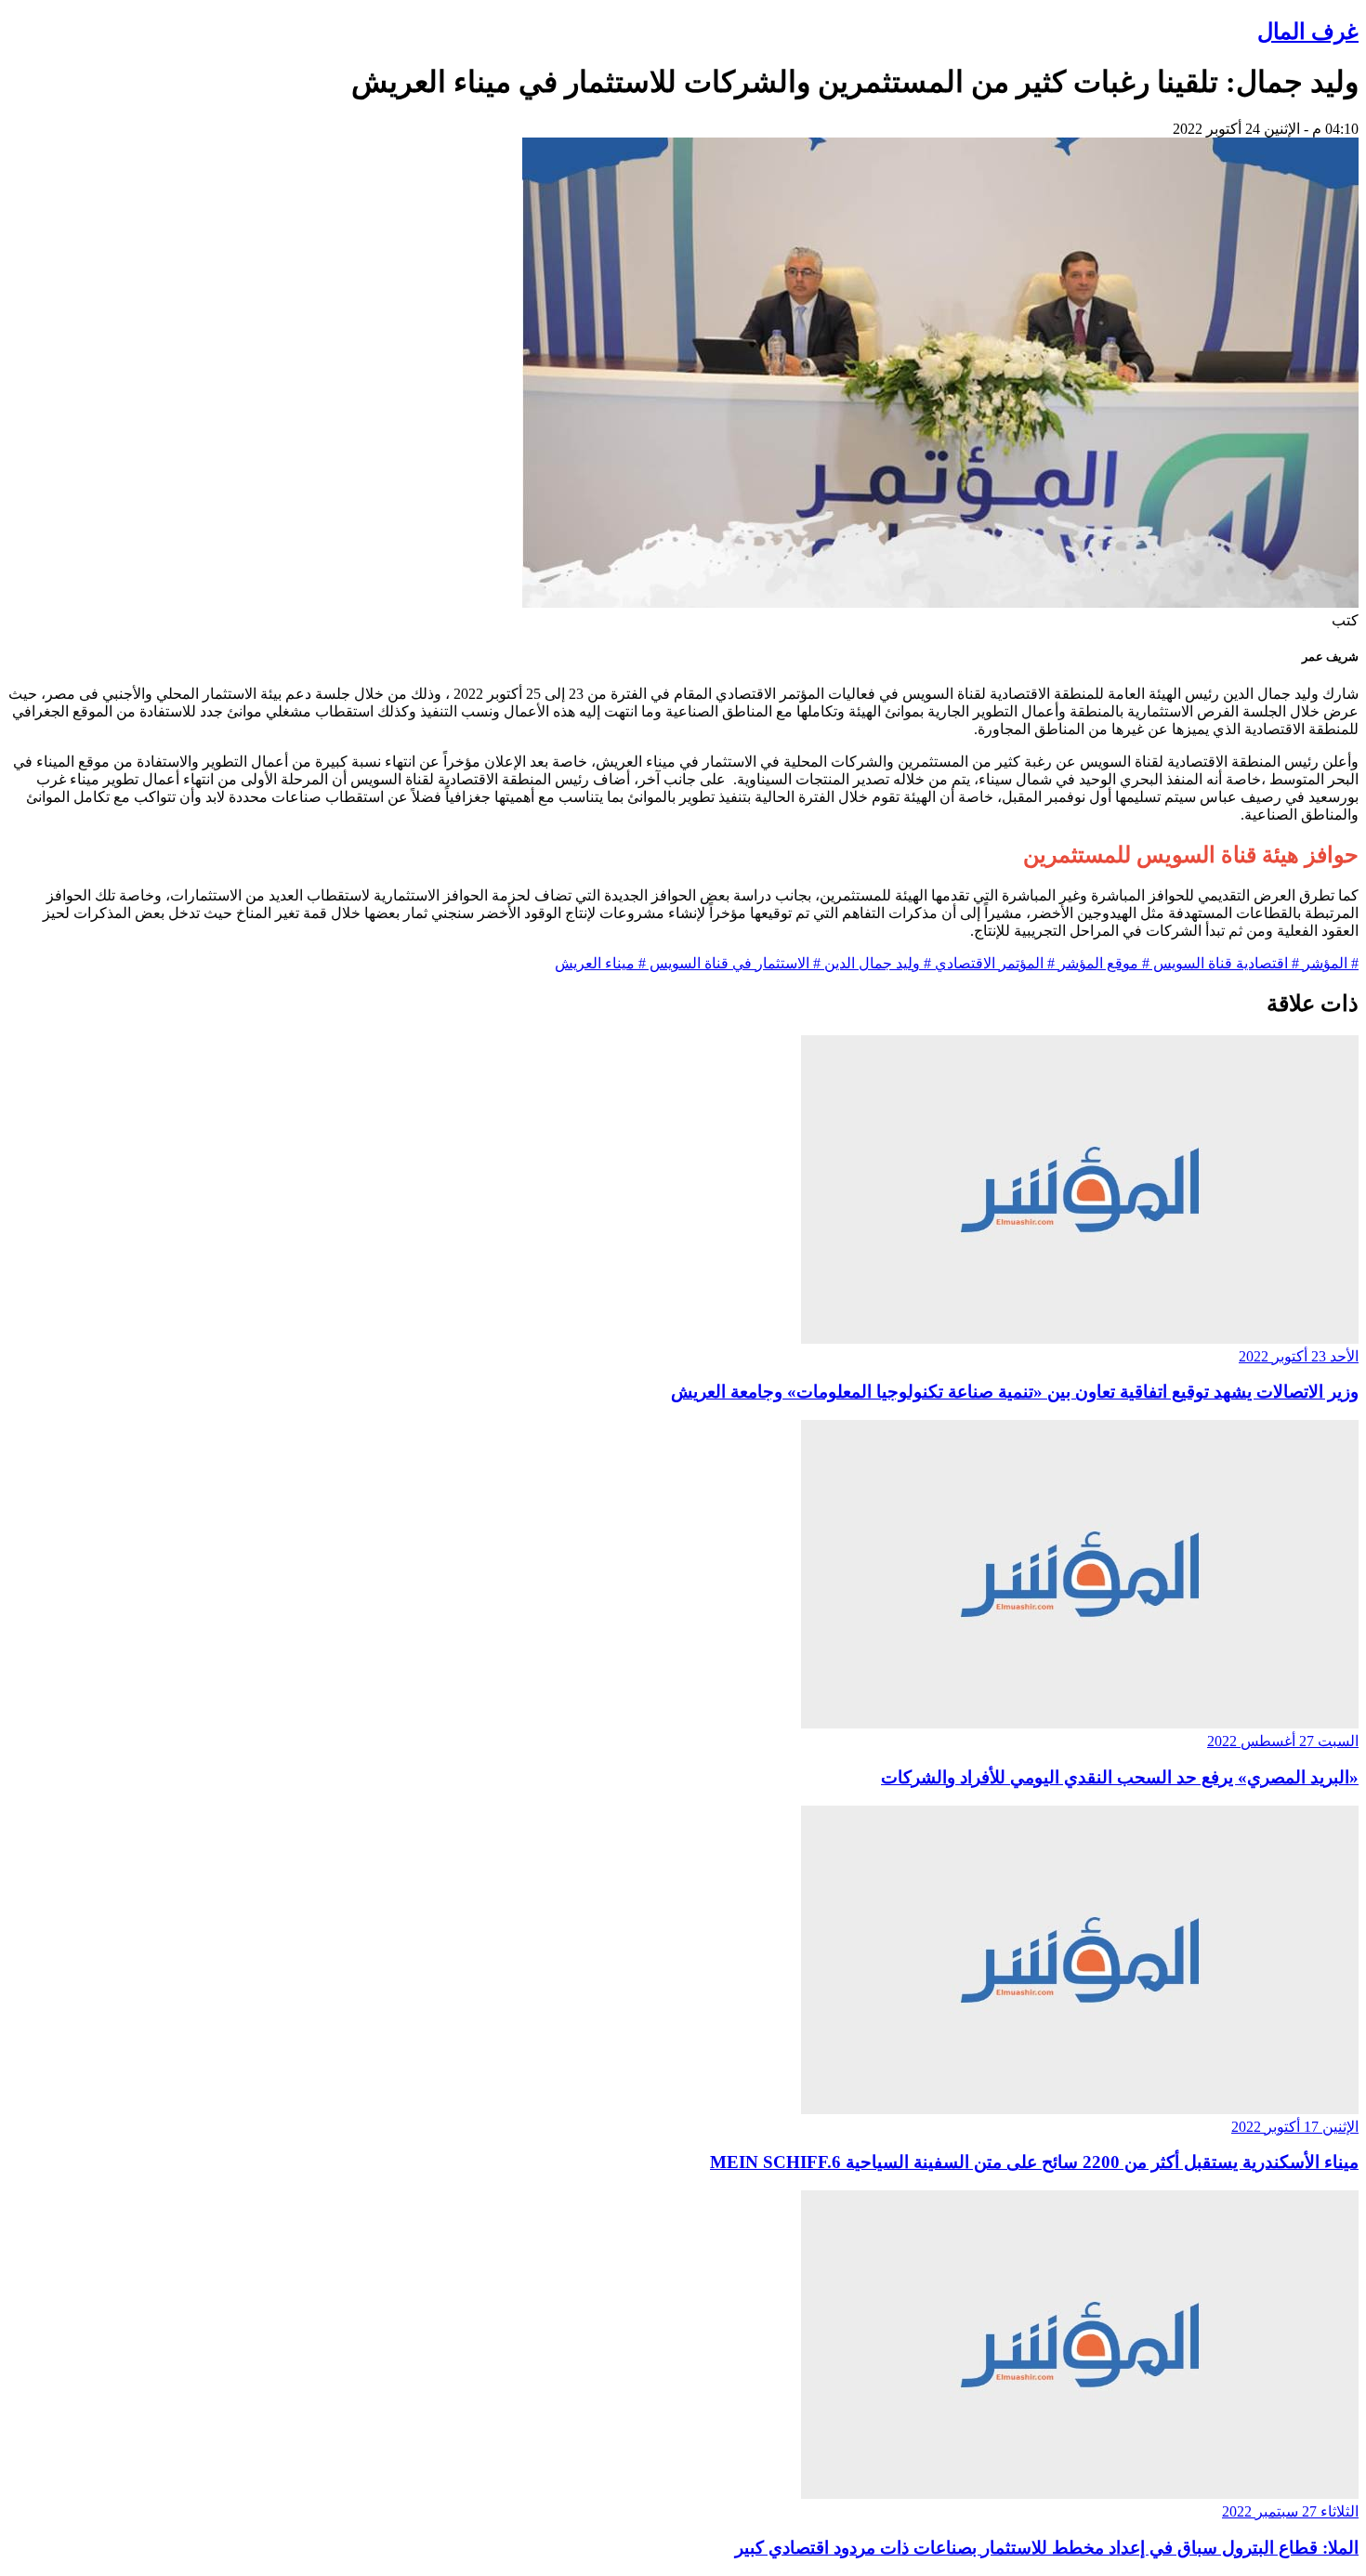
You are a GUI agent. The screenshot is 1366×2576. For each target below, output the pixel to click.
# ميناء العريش (600, 963)
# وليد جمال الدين (876, 963)
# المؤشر (1329, 963)
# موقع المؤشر (1102, 963)
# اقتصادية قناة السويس (1224, 963)
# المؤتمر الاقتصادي (993, 963)
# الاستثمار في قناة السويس (733, 963)
